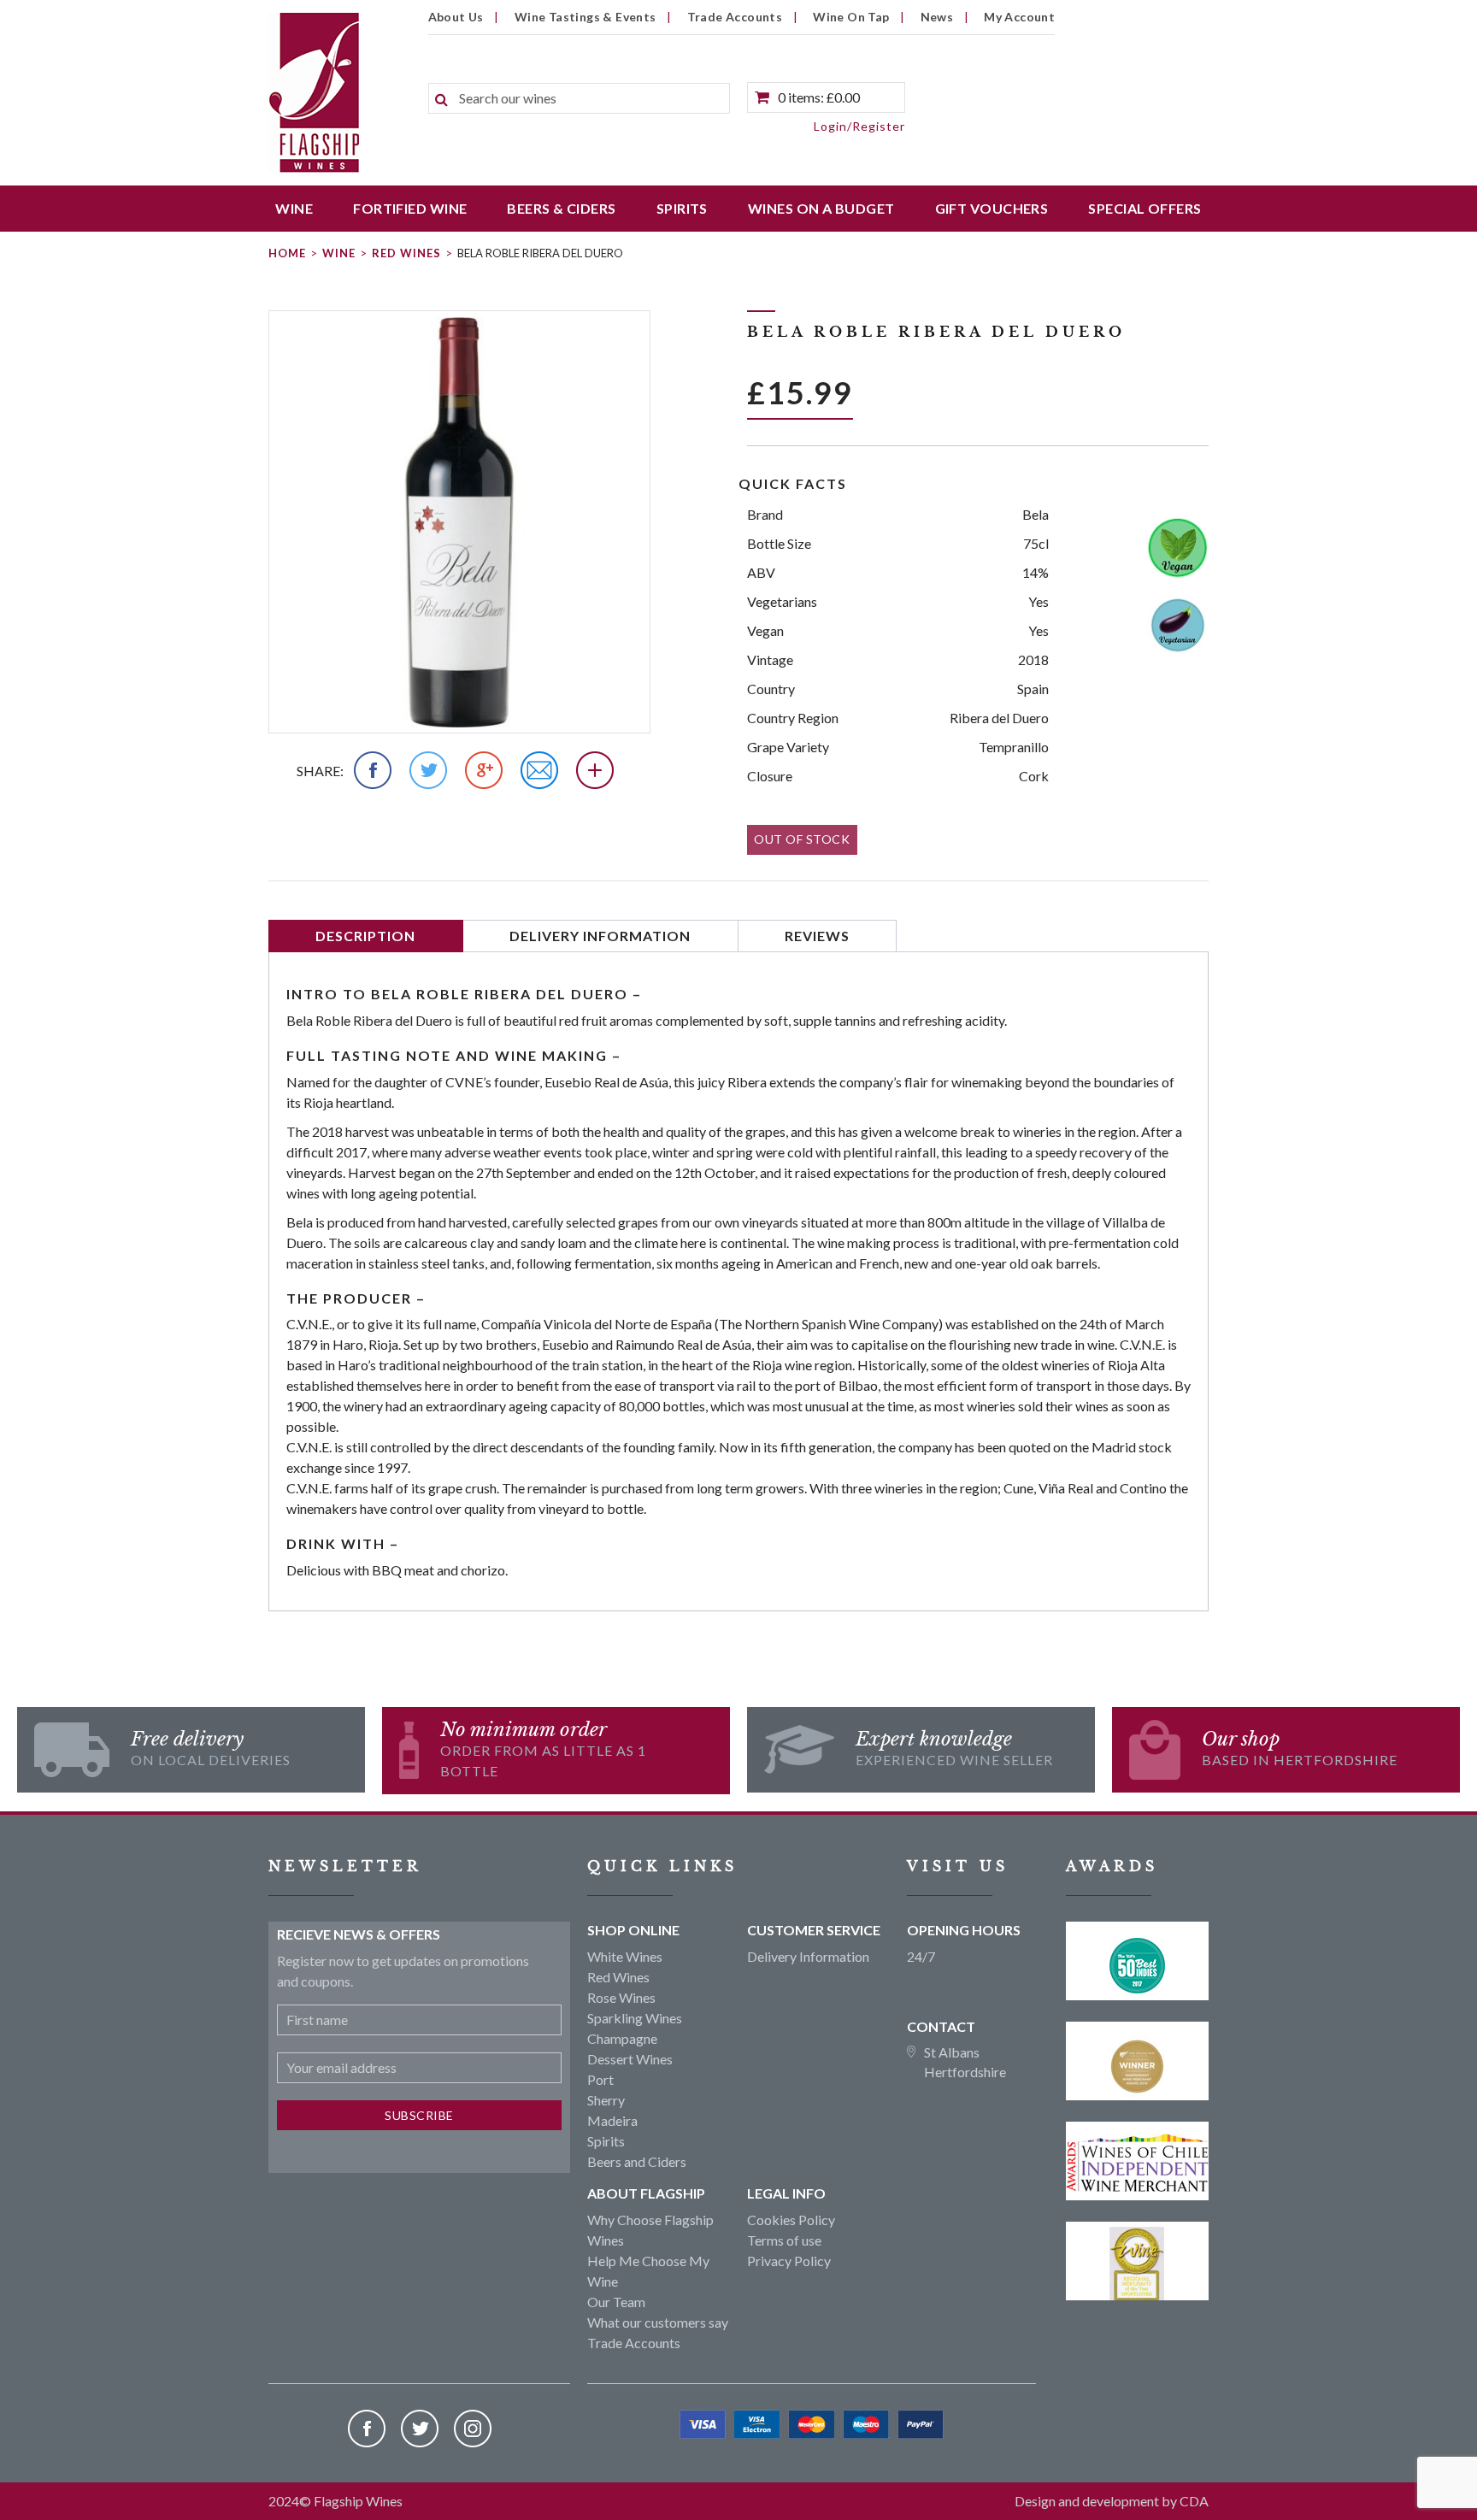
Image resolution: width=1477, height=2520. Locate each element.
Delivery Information (600, 936)
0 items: (819, 97)
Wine (294, 208)
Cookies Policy (791, 2220)
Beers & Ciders (561, 208)
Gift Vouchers (992, 208)
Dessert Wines (630, 2059)
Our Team (616, 2302)
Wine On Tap (851, 17)
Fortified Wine (410, 208)
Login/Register (859, 126)
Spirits (682, 208)
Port (600, 2079)
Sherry (606, 2100)
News (937, 17)
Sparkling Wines (635, 2018)
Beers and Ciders (637, 2161)
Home (287, 253)
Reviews (817, 936)
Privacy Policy (789, 2261)
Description (365, 936)
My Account (1019, 17)
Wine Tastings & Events (586, 17)
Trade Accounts (735, 17)
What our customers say (658, 2322)
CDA (1194, 2501)
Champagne (622, 2038)
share (318, 771)
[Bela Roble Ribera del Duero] (459, 522)
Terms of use (784, 2240)
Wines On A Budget (821, 208)
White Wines (625, 1956)
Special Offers (1145, 208)
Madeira (612, 2120)
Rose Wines (621, 1997)
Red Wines (406, 253)
